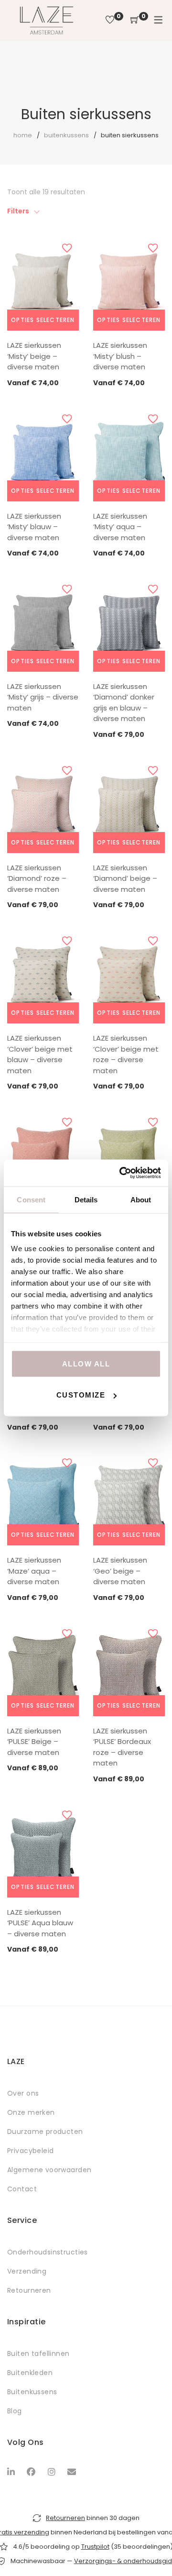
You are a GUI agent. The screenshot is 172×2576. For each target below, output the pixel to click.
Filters (18, 211)
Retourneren (29, 2290)
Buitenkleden (30, 2373)
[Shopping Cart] (135, 20)
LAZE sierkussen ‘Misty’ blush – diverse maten (120, 356)
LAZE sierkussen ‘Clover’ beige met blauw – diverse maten (40, 1054)
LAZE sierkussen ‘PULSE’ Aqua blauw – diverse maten (40, 1923)
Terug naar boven (154, 2551)
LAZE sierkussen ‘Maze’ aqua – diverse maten (34, 1571)
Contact (22, 2189)
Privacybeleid (30, 2151)
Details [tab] (86, 1199)
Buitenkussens (66, 135)
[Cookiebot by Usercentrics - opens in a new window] (121, 1173)
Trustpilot (95, 2547)
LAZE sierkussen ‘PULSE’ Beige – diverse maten (34, 1742)
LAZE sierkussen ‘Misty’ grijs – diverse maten (43, 697)
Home (23, 135)
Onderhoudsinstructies (48, 2252)
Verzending (27, 2271)
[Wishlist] (110, 20)
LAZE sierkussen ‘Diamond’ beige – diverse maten (125, 878)
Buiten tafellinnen (38, 2354)
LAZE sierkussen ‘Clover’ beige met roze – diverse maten (126, 1054)
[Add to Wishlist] (67, 248)
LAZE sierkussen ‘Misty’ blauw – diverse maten (34, 527)
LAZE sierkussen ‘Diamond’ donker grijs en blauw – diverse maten (124, 703)
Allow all (86, 1363)
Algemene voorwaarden (49, 2170)
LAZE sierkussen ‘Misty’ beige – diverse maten (34, 356)
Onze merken (31, 2112)
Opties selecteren (43, 320)
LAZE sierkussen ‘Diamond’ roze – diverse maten (37, 878)
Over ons (23, 2093)
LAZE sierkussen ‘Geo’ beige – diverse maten (120, 1571)
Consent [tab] (31, 1199)
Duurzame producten (45, 2132)
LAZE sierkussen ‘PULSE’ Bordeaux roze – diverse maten (122, 1747)
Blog (15, 2411)
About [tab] (141, 1199)
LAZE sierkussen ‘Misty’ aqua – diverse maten (120, 527)
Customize (81, 1395)
